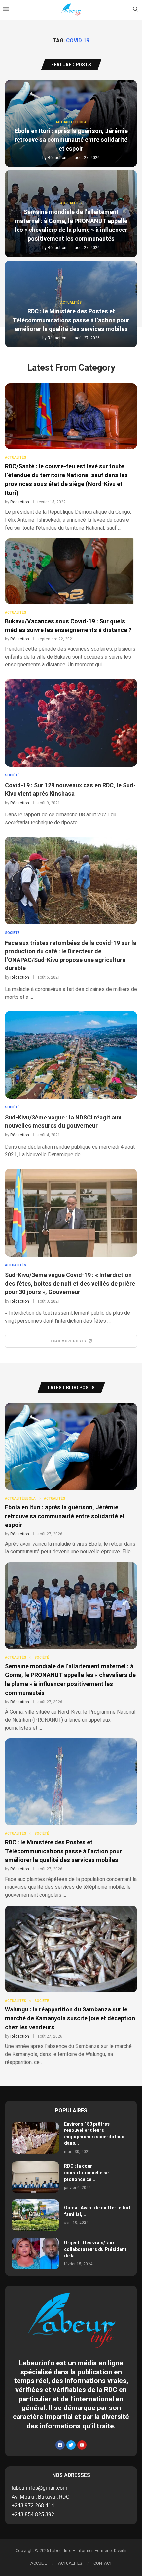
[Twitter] (71, 2445)
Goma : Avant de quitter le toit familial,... (97, 2211)
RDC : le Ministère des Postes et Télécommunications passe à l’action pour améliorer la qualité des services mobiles (71, 320)
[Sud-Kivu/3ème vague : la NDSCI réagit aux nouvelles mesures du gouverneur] (71, 1055)
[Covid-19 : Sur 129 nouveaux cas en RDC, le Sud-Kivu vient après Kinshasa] (71, 723)
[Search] (135, 10)
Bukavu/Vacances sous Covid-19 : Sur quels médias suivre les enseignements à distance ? (68, 626)
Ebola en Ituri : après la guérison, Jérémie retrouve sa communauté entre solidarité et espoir (71, 140)
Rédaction (57, 158)
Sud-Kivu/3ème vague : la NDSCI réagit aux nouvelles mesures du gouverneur (63, 1122)
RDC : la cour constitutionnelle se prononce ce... (86, 2173)
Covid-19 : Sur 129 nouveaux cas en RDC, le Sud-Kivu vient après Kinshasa (70, 790)
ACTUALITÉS (70, 2563)
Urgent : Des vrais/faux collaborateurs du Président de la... (95, 2249)
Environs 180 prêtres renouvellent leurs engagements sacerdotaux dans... (94, 2134)
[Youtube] (82, 2445)
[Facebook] (60, 2445)
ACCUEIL (39, 2563)
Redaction (20, 502)
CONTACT (103, 2563)
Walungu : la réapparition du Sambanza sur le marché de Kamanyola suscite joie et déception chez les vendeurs (70, 2019)
